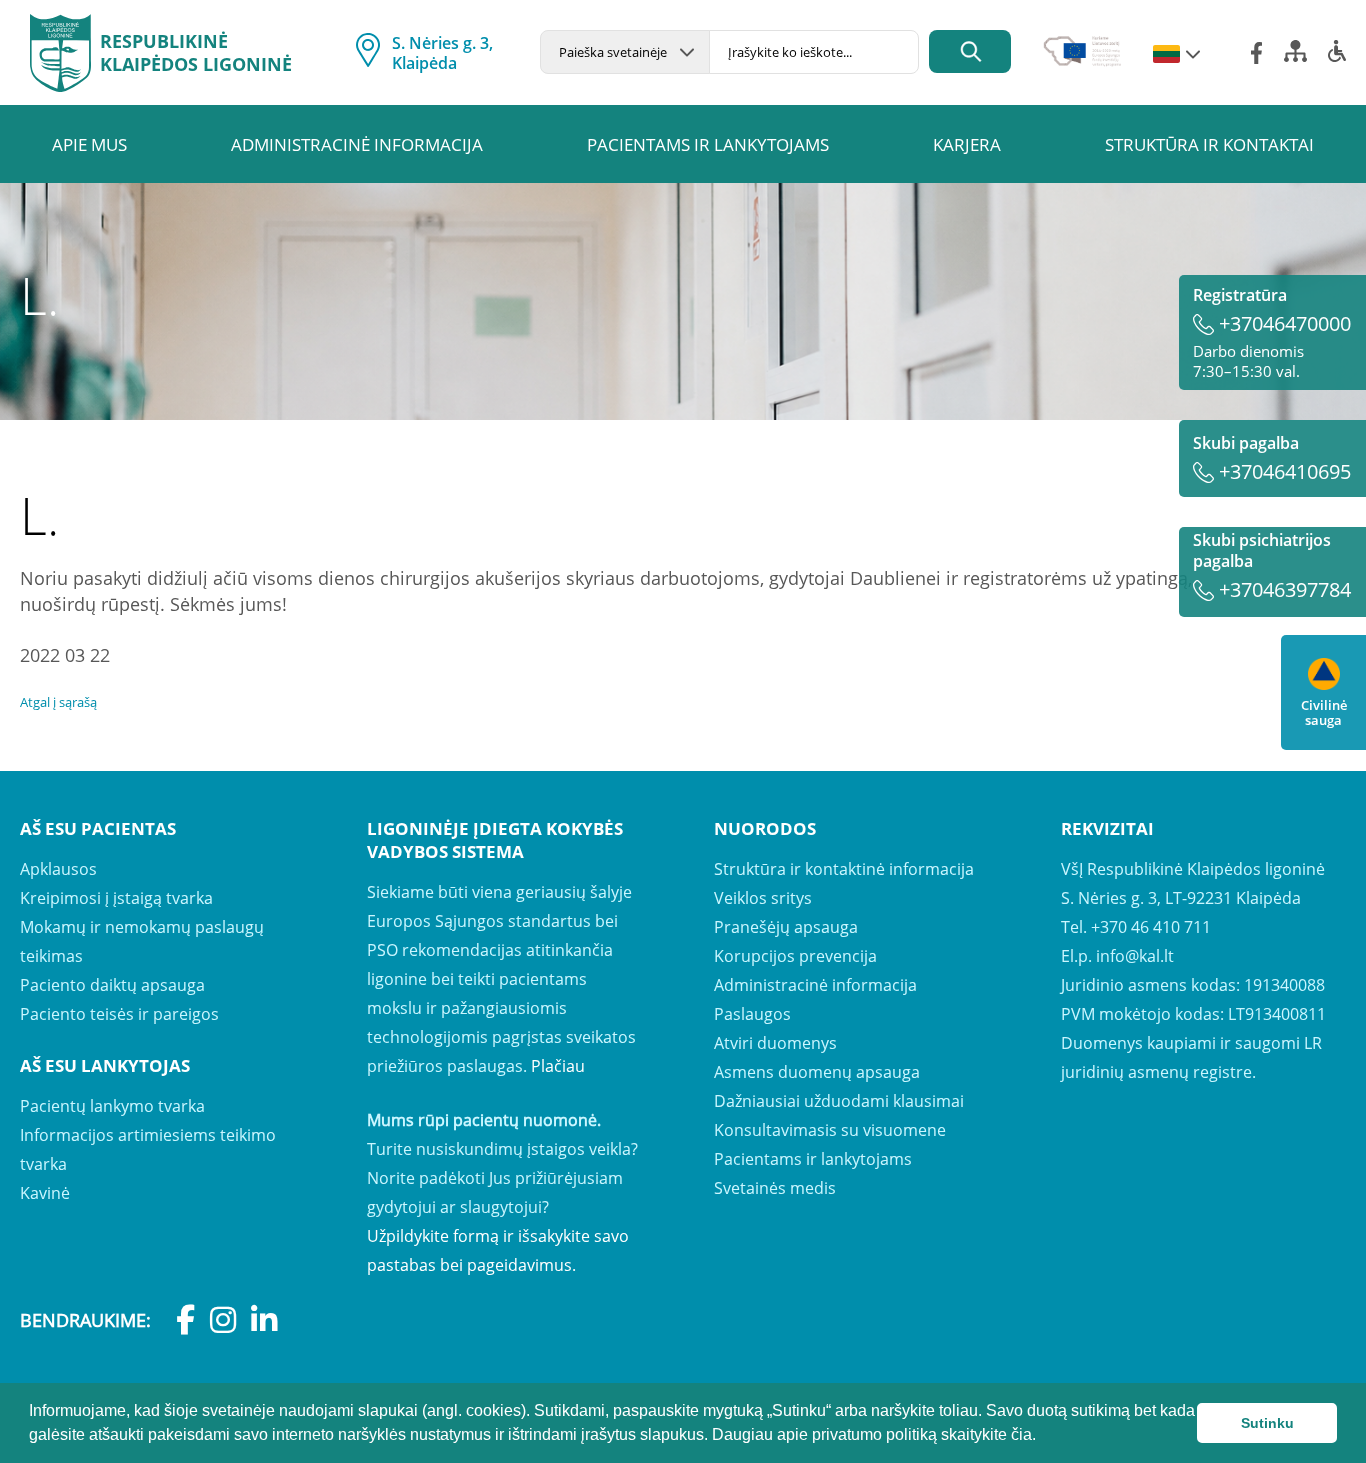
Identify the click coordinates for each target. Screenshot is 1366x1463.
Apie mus (89, 144)
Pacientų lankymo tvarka (112, 1106)
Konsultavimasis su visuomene (830, 1130)
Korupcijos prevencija (795, 956)
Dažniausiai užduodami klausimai (839, 1101)
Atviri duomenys (775, 1043)
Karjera (967, 144)
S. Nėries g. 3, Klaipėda (442, 53)
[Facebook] (1256, 53)
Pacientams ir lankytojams (708, 144)
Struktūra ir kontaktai (1209, 144)
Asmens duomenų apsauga (817, 1072)
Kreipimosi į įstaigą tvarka (116, 898)
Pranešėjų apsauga (786, 927)
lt (1166, 55)
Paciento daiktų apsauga (112, 985)
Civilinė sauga (1324, 712)
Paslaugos (752, 1014)
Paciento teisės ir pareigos (119, 1014)
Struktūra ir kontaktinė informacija (844, 869)
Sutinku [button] (1267, 1423)
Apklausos (58, 869)
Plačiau (558, 1066)
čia (1021, 1434)
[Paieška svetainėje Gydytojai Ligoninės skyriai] (624, 52)
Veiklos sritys (763, 898)
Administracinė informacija (357, 144)
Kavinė (45, 1193)
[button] (1043, 1437)
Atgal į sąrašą (58, 702)
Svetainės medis (775, 1188)
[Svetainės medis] (1295, 57)
